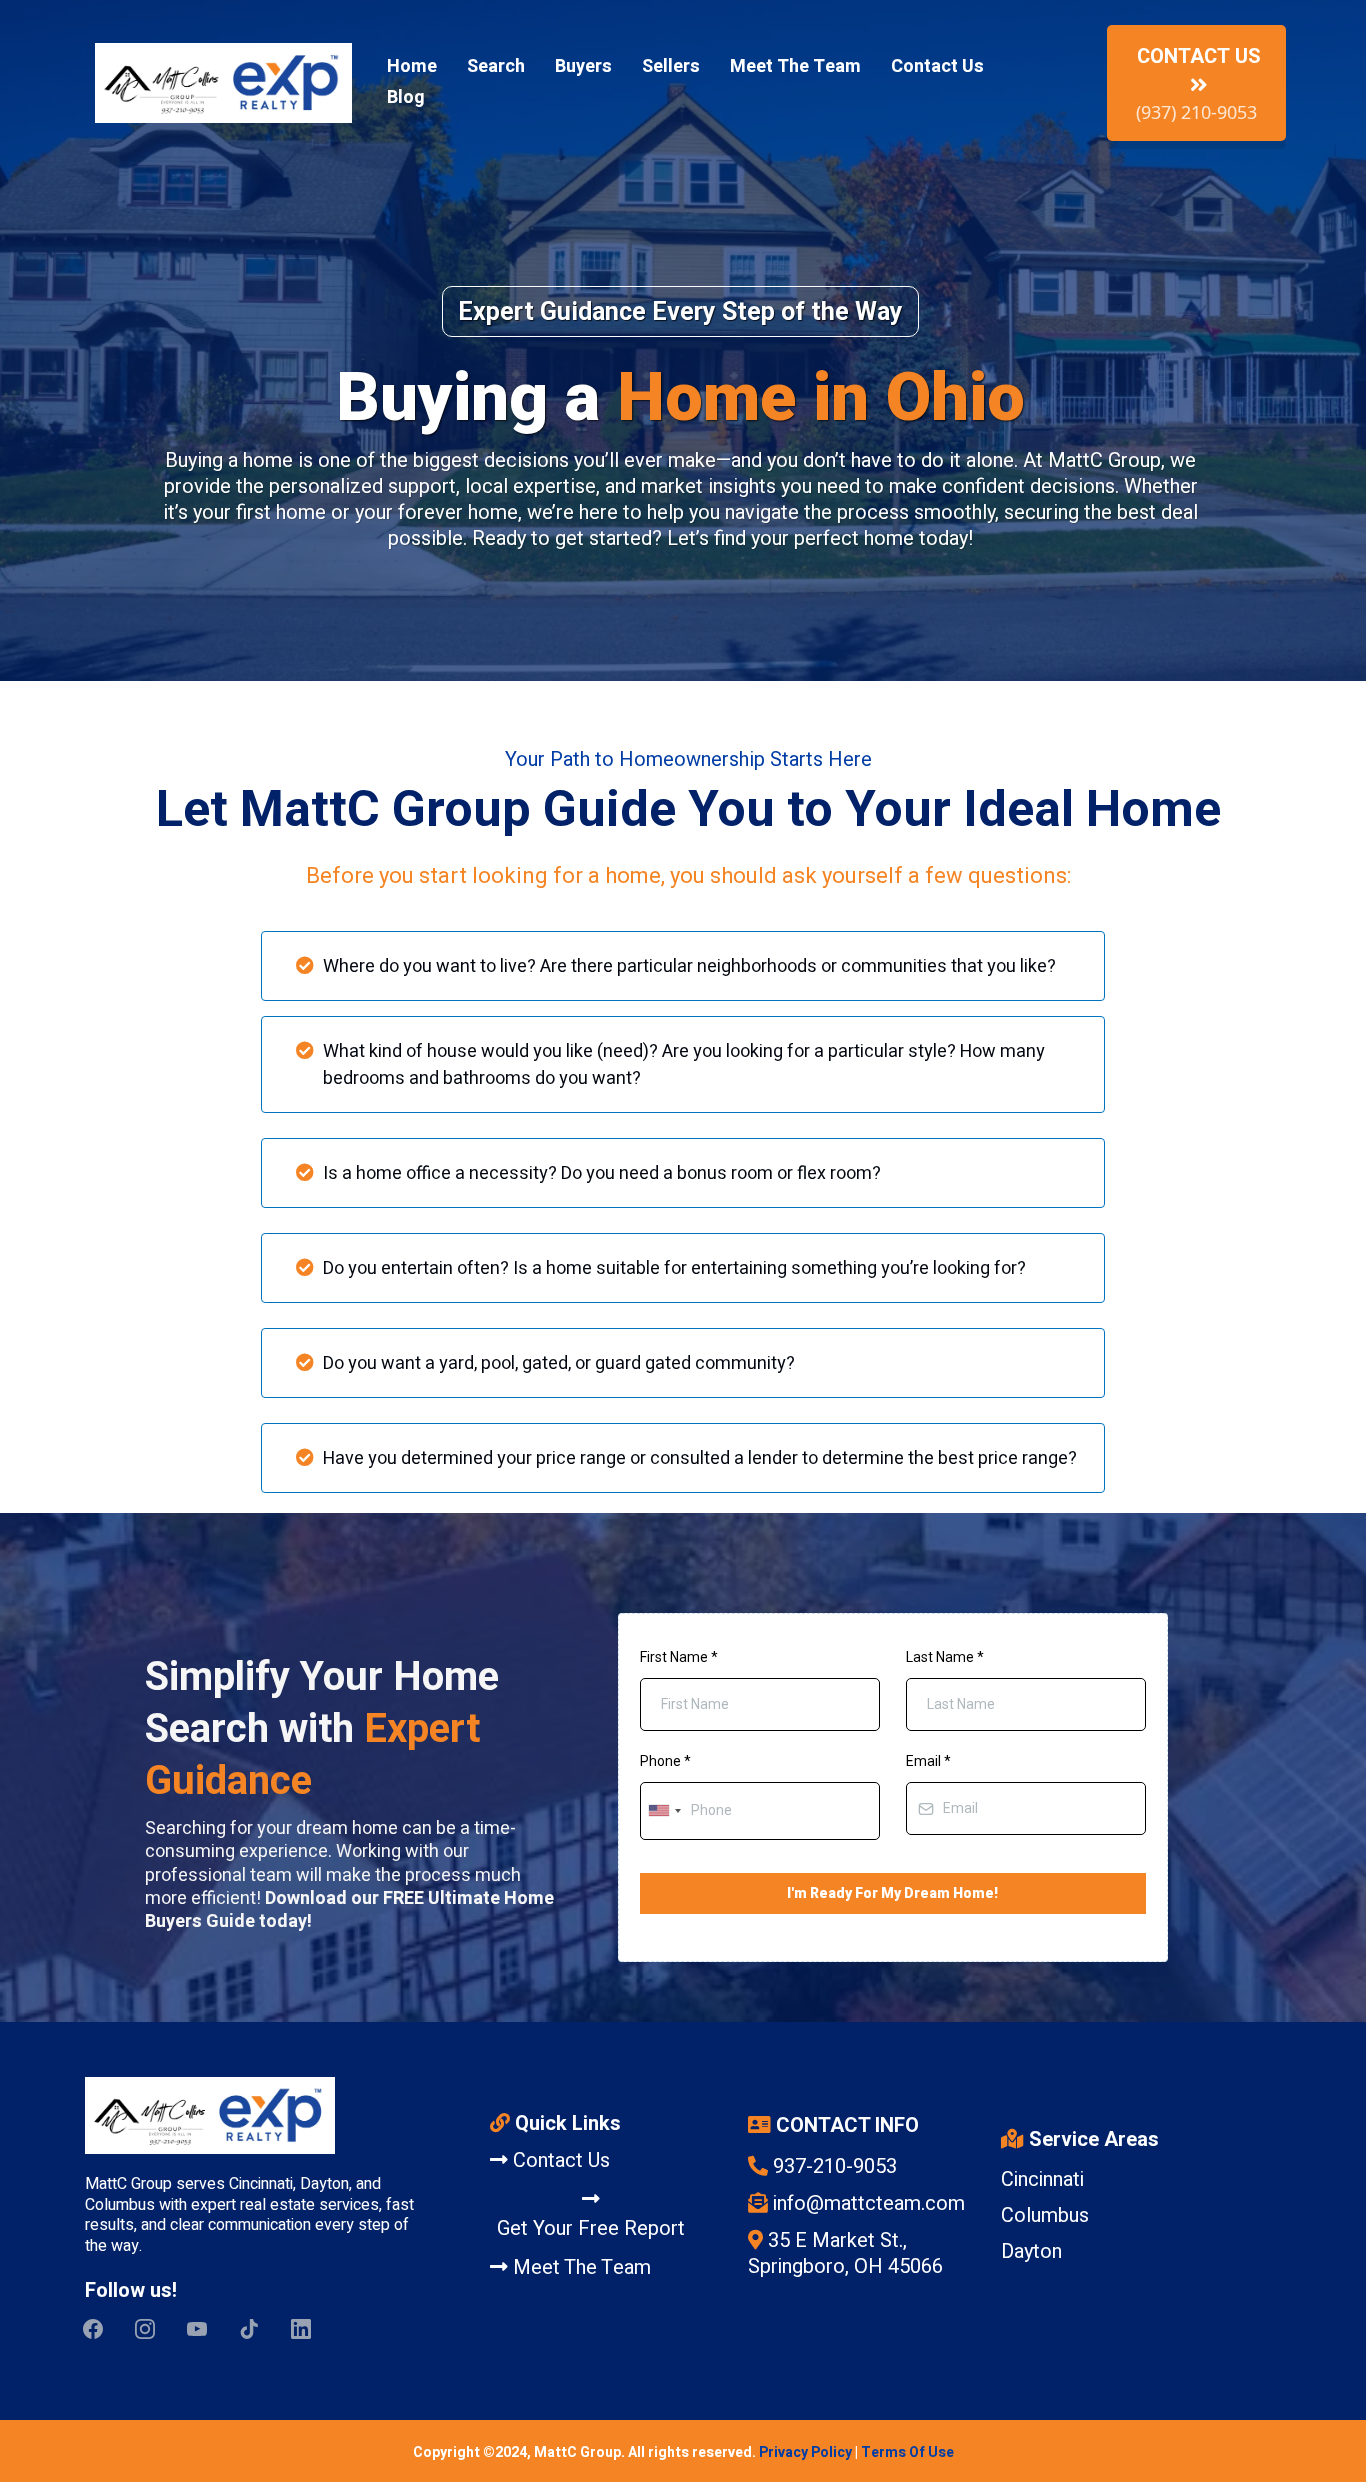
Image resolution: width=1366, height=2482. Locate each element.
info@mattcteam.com (869, 2203)
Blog (406, 97)
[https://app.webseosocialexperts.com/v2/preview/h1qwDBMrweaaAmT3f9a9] (247, 2115)
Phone (665, 1761)
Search (496, 66)
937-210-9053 (835, 2166)
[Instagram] (145, 2329)
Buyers (583, 66)
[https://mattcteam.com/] (223, 82)
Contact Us (937, 66)
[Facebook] (93, 2329)
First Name (679, 1657)
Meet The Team (795, 66)
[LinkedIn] (301, 2329)
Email (928, 1761)
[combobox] (664, 1810)
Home (412, 66)
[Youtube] (197, 2329)
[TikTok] (249, 2329)
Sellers (671, 66)
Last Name (945, 1657)
